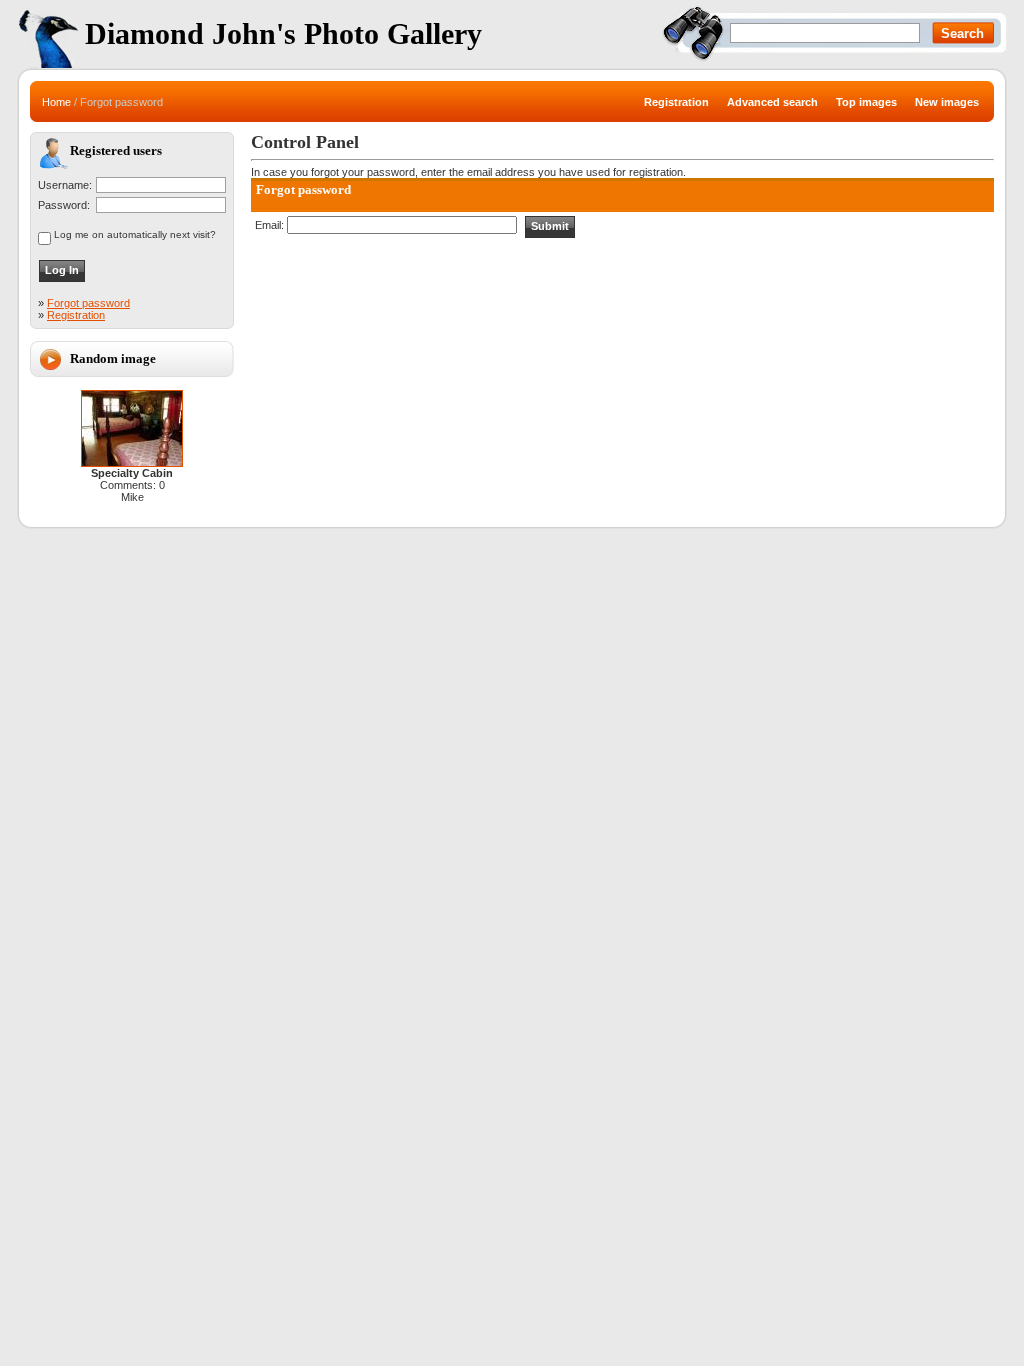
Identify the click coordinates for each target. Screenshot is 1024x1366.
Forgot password (88, 303)
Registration (76, 315)
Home (56, 102)
